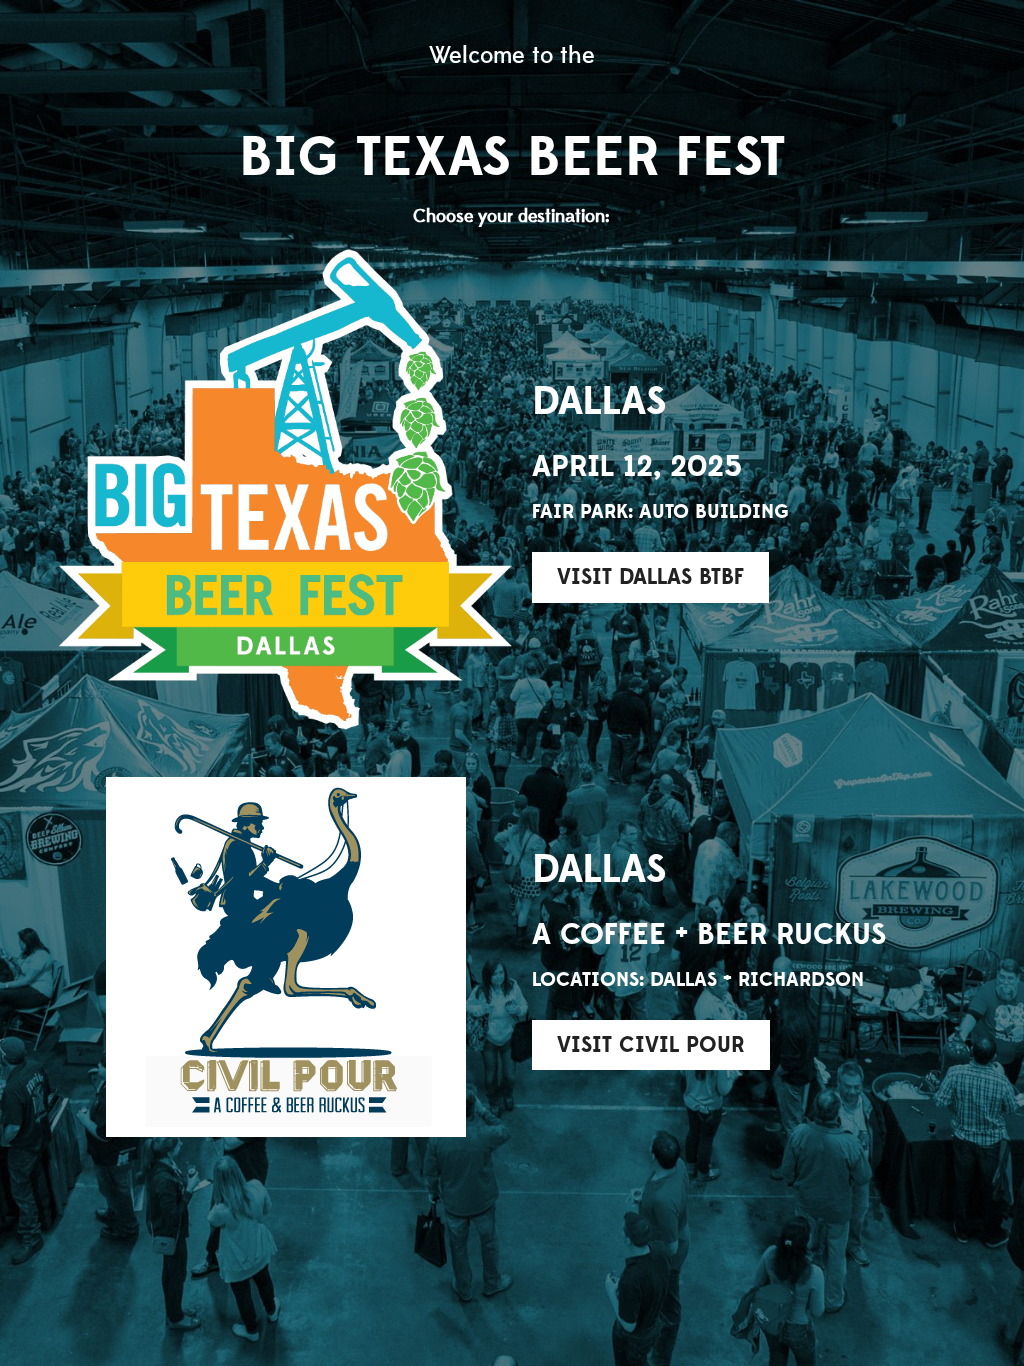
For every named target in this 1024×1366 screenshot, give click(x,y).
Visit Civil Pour (651, 1045)
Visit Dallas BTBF (650, 577)
